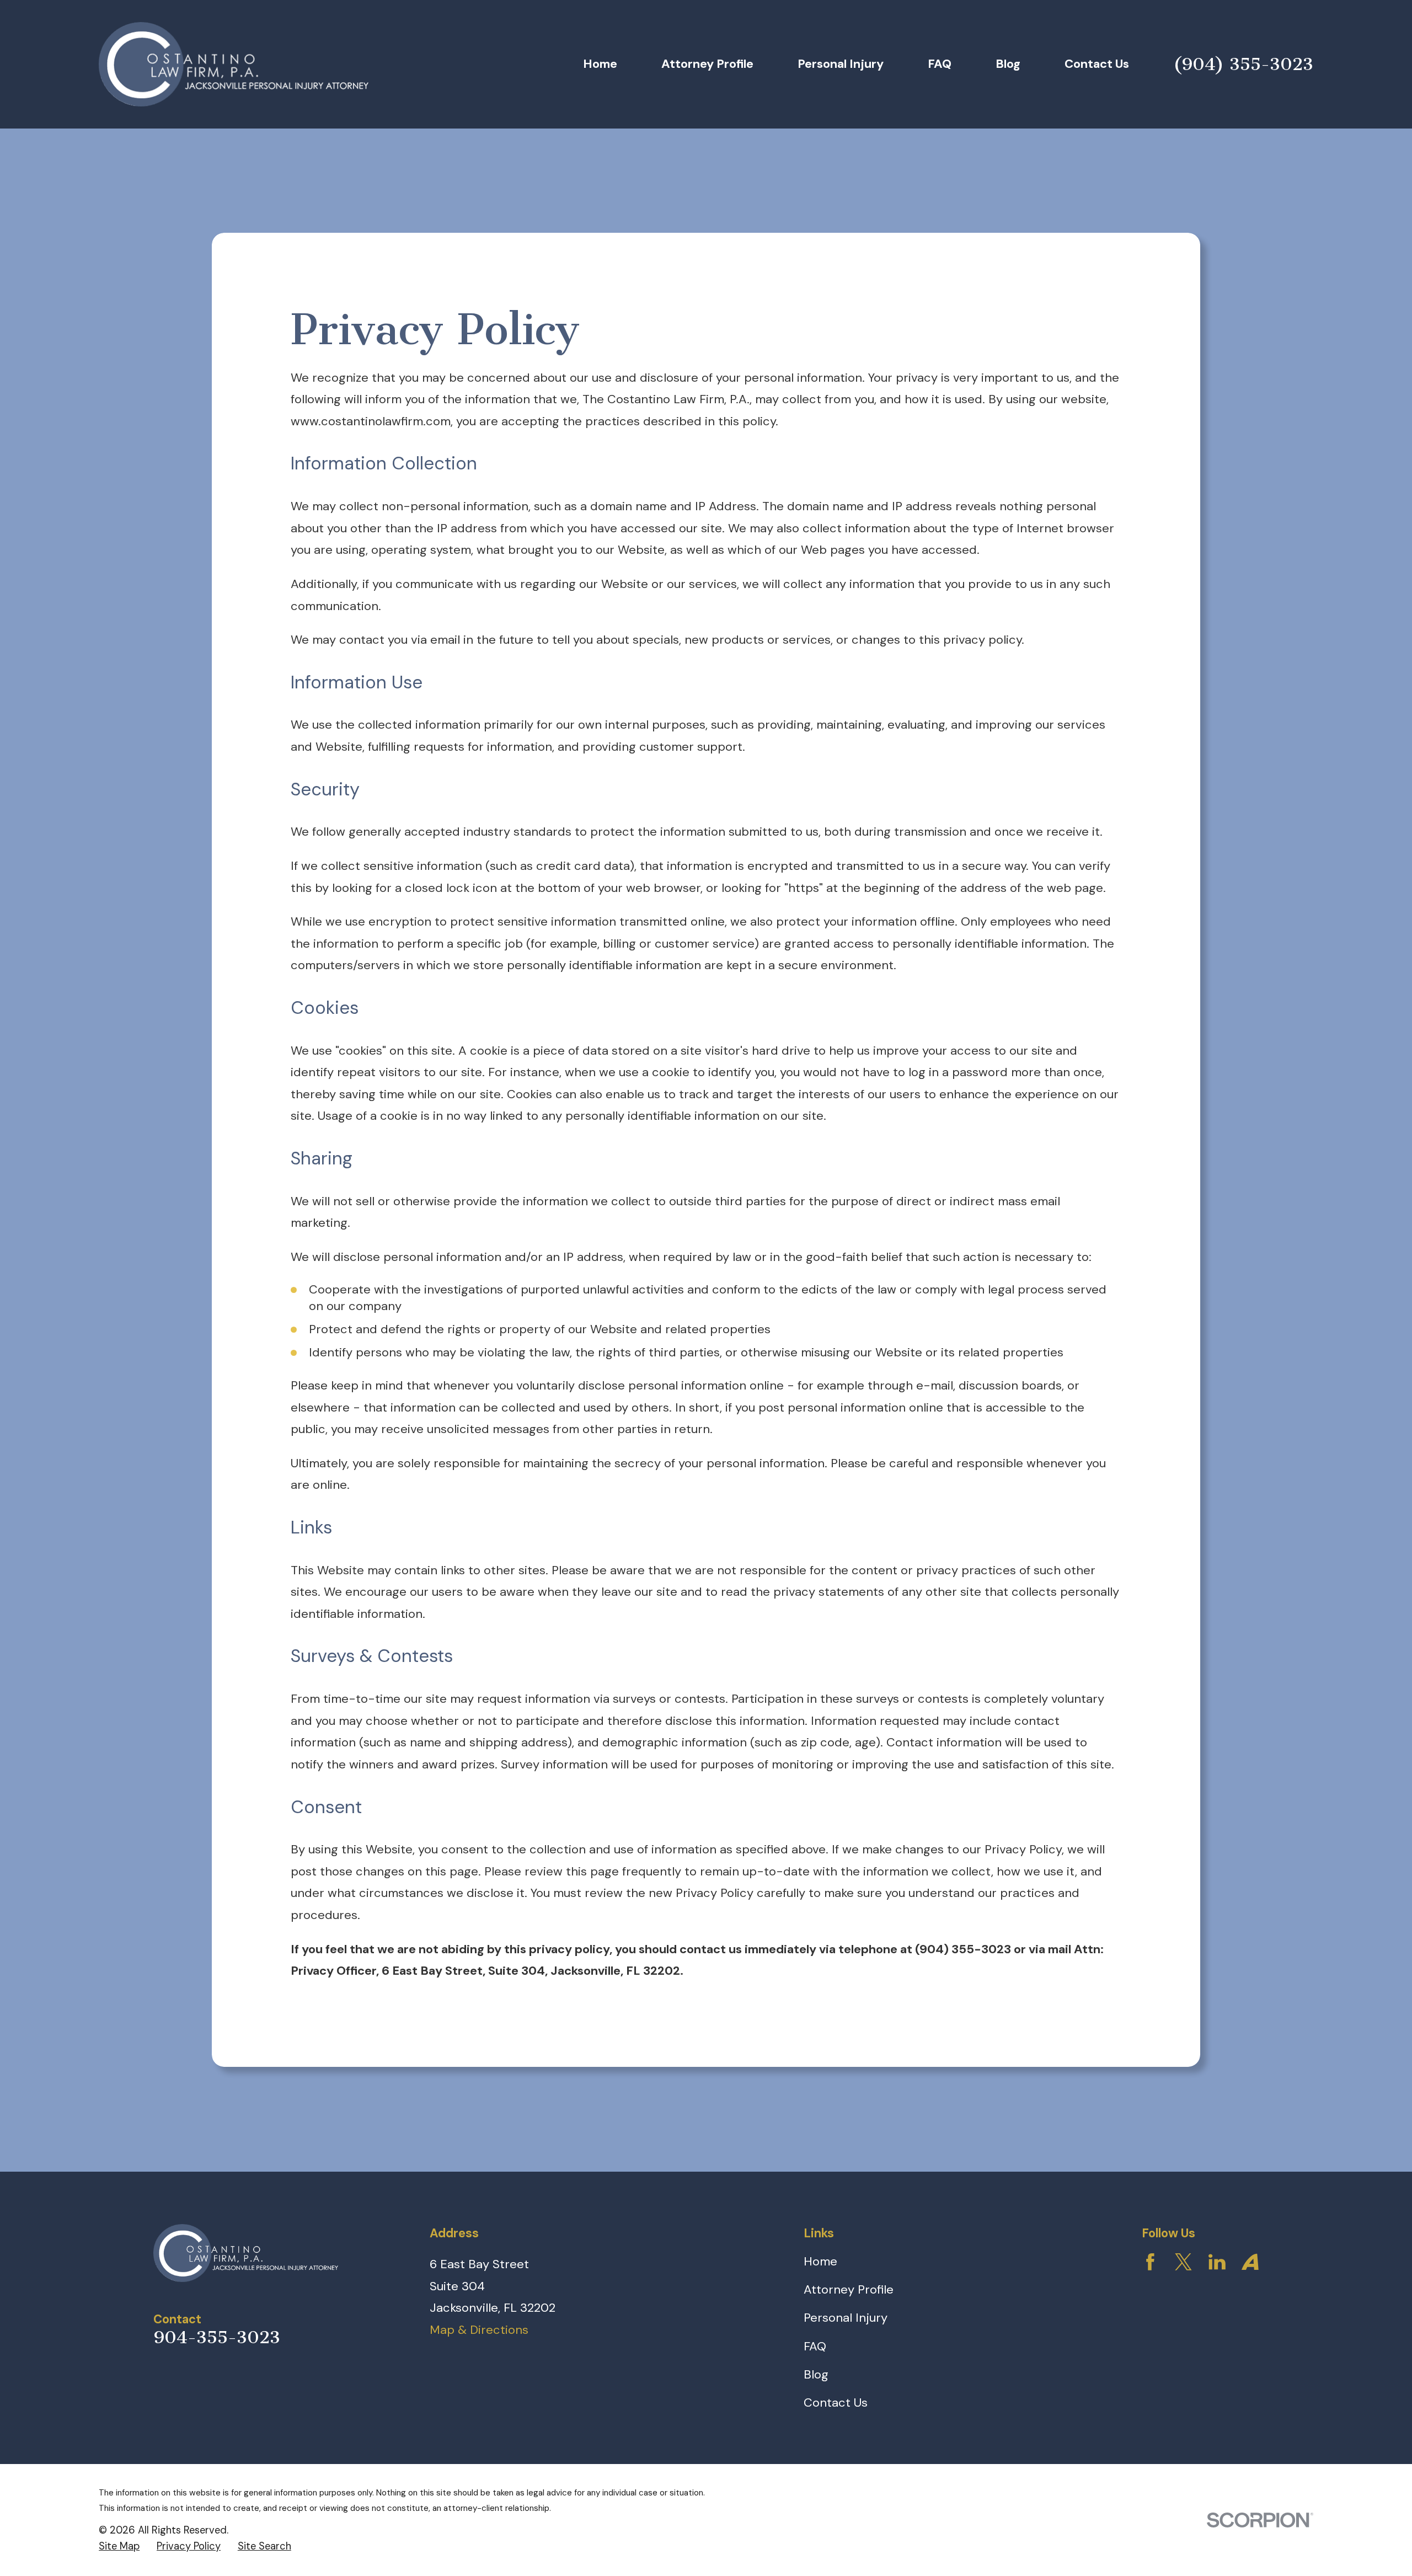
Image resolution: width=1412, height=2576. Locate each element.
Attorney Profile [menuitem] (707, 64)
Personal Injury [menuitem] (841, 64)
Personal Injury (846, 2318)
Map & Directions (479, 2330)
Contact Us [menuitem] (1097, 64)
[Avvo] (1250, 2262)
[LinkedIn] (1217, 2262)
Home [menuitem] (600, 64)
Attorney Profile (849, 2289)
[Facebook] (1150, 2262)
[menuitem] (119, 2547)
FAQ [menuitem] (940, 64)
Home (820, 2261)
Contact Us (836, 2403)
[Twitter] (1183, 2262)
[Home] (234, 65)
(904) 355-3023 (1243, 64)
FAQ (815, 2346)
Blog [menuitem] (1008, 64)
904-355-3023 (217, 2337)
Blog (816, 2374)
